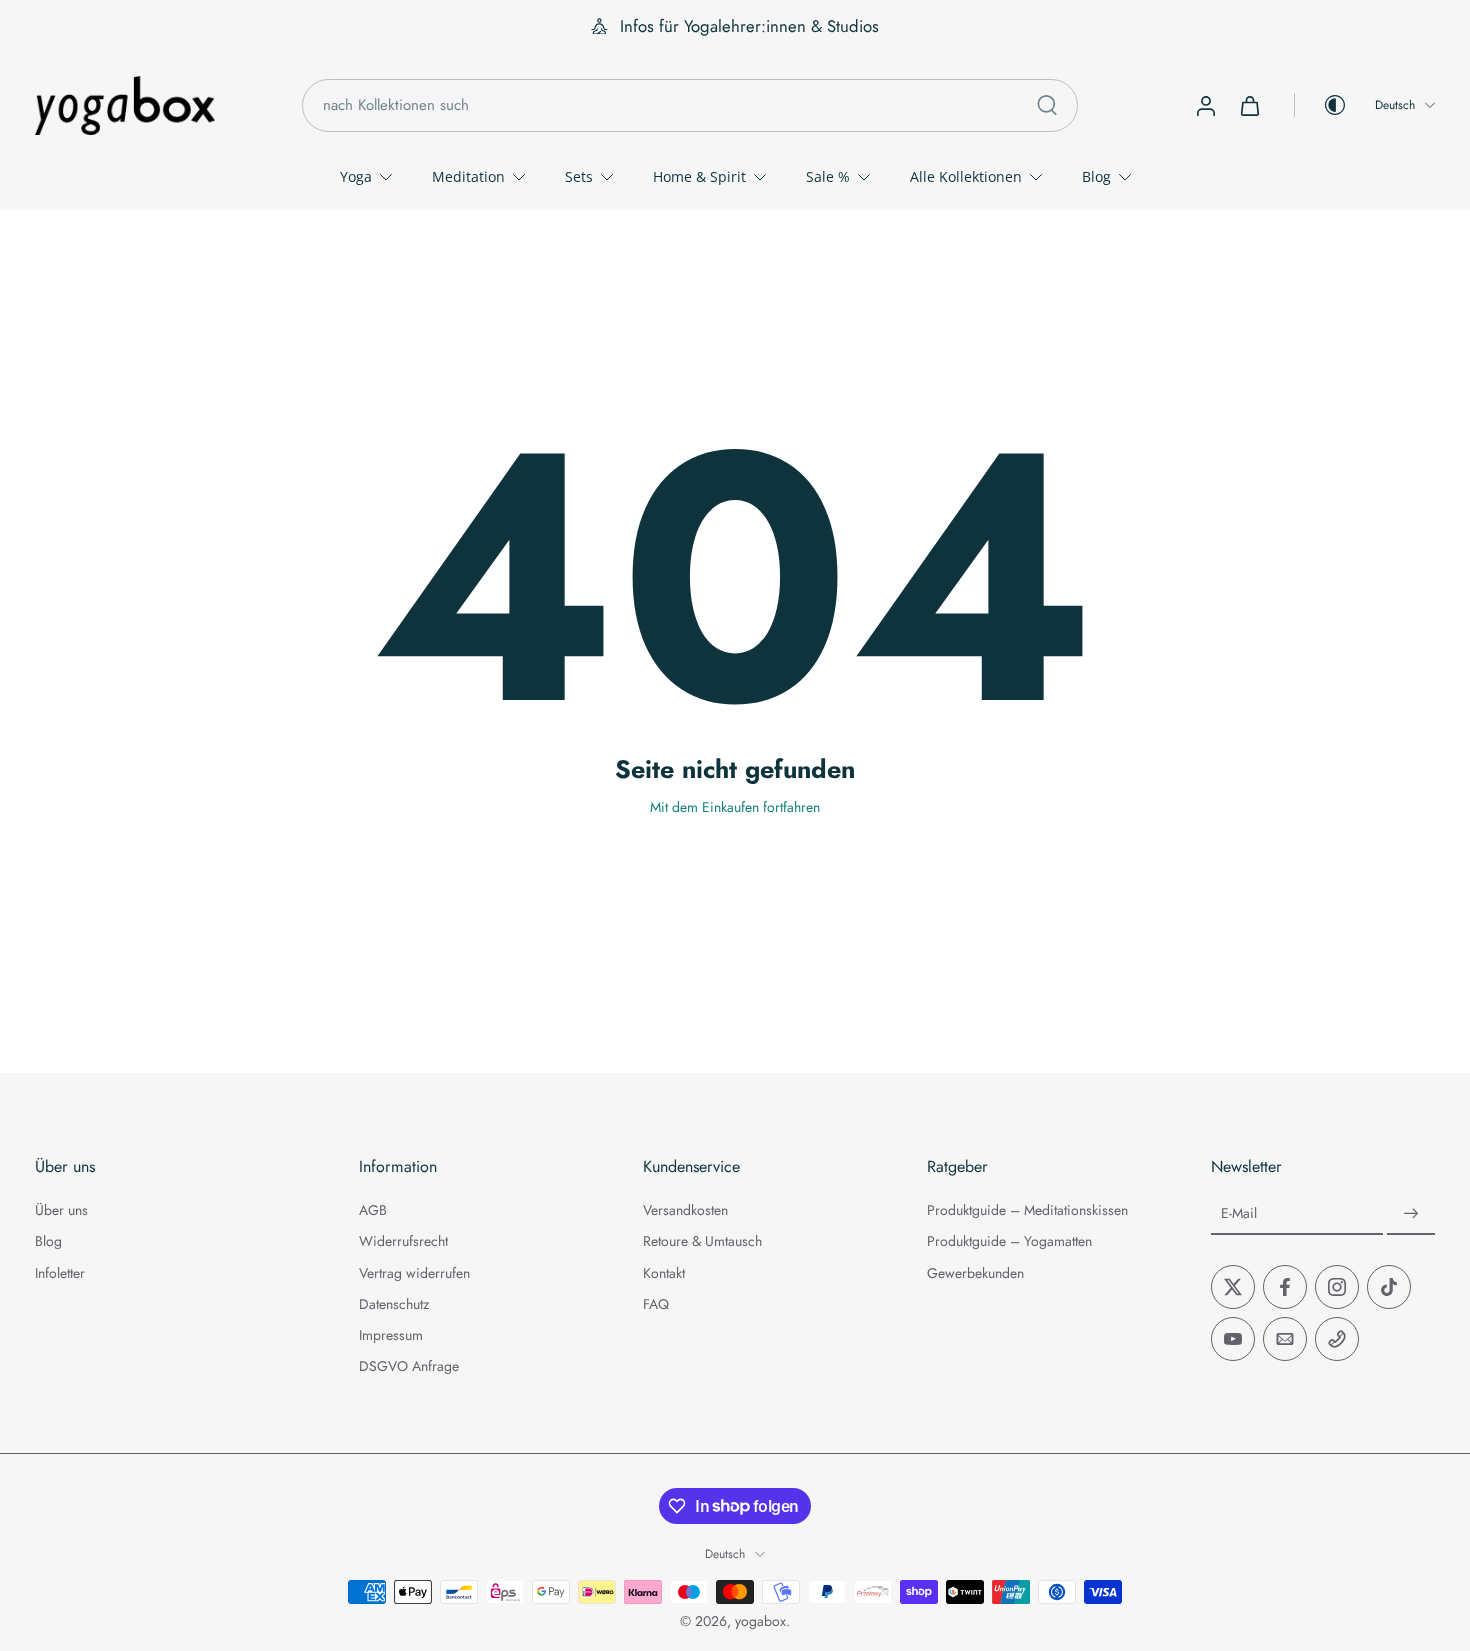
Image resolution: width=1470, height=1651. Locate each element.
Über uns (61, 1210)
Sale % (828, 176)
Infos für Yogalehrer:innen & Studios (749, 26)
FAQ (656, 1304)
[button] (167, 1167)
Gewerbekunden (975, 1273)
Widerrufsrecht (403, 1241)
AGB (373, 1210)
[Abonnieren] (1411, 1214)
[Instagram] (1337, 1287)
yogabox (760, 1621)
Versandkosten (685, 1210)
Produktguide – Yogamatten (1009, 1241)
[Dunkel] (1321, 105)
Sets (579, 176)
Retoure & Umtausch (702, 1241)
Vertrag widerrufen (414, 1273)
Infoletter (60, 1273)
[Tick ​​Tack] (1389, 1287)
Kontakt (664, 1273)
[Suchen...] (1047, 105)
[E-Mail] (1285, 1339)
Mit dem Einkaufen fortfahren (735, 807)
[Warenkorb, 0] (1250, 105)
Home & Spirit (699, 176)
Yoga (356, 176)
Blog (1096, 176)
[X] (1233, 1287)
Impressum (391, 1335)
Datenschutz (394, 1304)
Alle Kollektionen (966, 176)
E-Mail (1239, 1213)
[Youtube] (1233, 1339)
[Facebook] (1285, 1287)
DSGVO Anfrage (409, 1366)
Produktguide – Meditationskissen (1027, 1210)
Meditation (468, 176)
